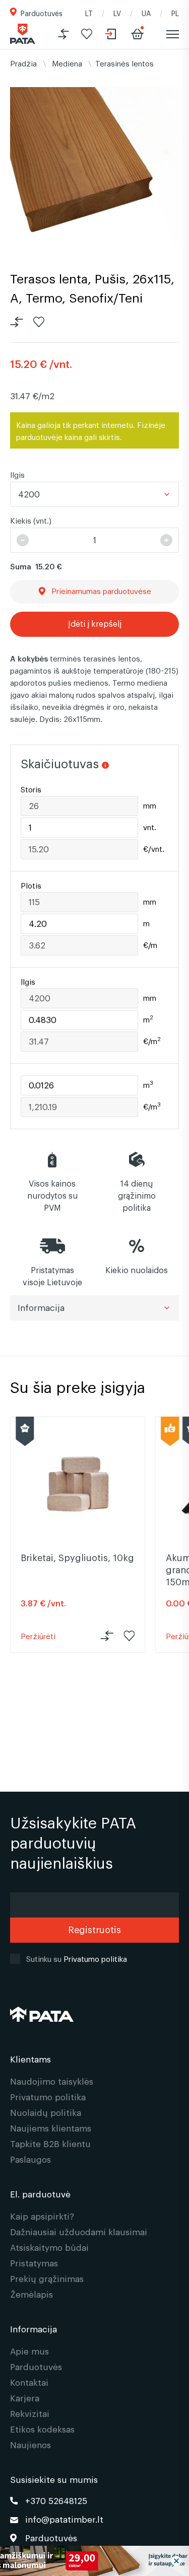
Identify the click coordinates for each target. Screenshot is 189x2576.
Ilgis (17, 474)
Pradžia (23, 63)
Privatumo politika (95, 1958)
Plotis (31, 886)
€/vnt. (154, 849)
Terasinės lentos (124, 63)
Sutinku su (77, 1958)
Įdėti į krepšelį (95, 623)
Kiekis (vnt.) (31, 520)
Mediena (67, 63)
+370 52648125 (56, 2500)
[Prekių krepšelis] (137, 34)
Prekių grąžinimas (47, 2278)
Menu (172, 34)
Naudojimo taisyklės (52, 2081)
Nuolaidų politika (46, 2112)
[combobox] (94, 494)
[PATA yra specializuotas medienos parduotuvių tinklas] (23, 34)
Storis (31, 790)
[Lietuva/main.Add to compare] (64, 34)
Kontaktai (29, 2382)
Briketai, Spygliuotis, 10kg (77, 1557)
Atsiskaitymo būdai (49, 2247)
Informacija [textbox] (41, 1307)
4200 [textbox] (29, 494)
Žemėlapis (31, 2294)
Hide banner (176, 2561)
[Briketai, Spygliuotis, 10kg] (78, 1484)
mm (150, 806)
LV (117, 13)
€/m (150, 945)
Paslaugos (30, 2159)
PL (175, 13)
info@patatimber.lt (64, 2519)
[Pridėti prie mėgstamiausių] (87, 34)
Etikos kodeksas (42, 2429)
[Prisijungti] (112, 34)
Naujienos (30, 2444)
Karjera (25, 2398)
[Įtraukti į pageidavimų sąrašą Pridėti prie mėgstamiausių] (39, 322)
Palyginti (17, 322)
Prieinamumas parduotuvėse (98, 591)
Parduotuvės (42, 13)
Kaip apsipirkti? (42, 2216)
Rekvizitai (30, 2413)
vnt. (150, 827)
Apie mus (29, 2351)
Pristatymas (34, 2263)
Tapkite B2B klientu (50, 2143)
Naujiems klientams (51, 2128)
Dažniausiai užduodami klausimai (79, 2231)
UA (146, 13)
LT (89, 13)
